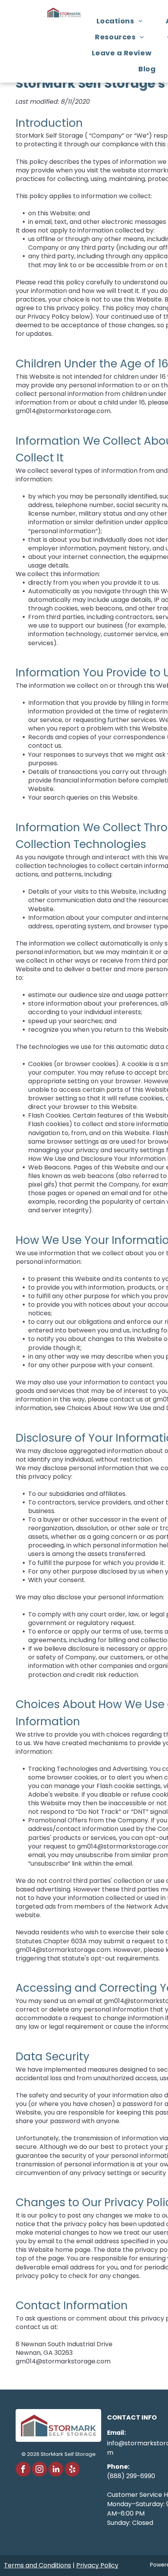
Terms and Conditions (38, 2565)
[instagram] (39, 2470)
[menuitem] (122, 21)
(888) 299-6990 (131, 2476)
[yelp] (72, 2470)
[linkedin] (56, 2470)
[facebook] (23, 2470)
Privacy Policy (97, 2565)
